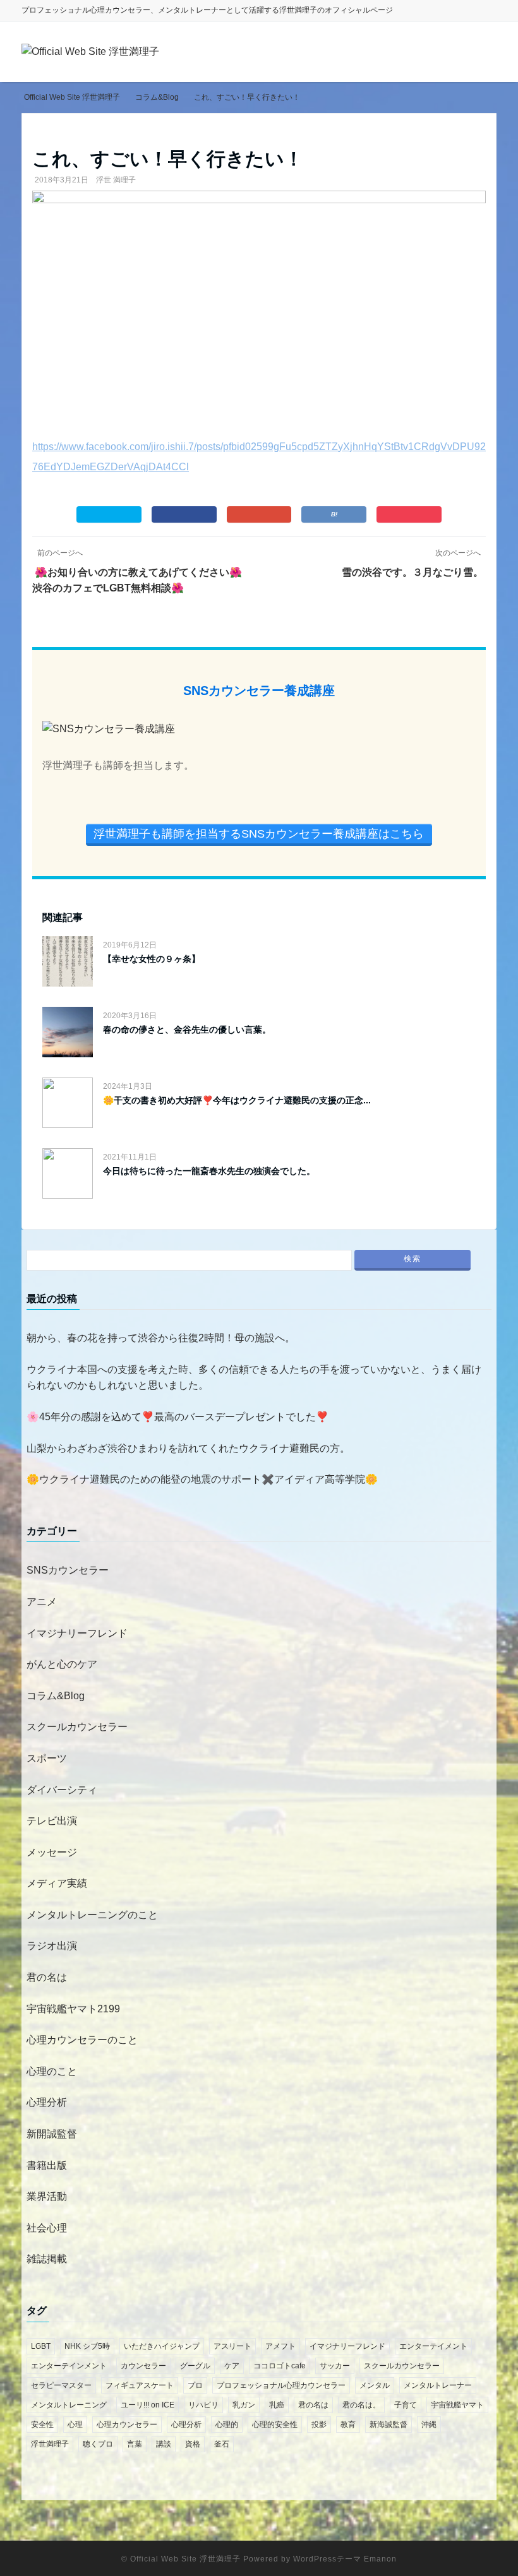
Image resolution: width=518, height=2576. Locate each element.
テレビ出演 (52, 1821)
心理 (75, 2425)
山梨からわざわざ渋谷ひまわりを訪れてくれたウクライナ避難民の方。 (188, 1448)
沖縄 (429, 2425)
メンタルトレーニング (69, 2405)
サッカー (335, 2366)
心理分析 (47, 2102)
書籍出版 (47, 2165)
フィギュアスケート (140, 2385)
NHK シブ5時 (87, 2346)
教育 (348, 2425)
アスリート (232, 2346)
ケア (232, 2366)
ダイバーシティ (62, 1790)
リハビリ (203, 2405)
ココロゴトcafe (280, 2366)
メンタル (375, 2385)
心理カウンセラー (127, 2425)
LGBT (41, 2346)
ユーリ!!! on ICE (148, 2405)
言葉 (135, 2444)
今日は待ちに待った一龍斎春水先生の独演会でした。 (209, 1171)
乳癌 (277, 2405)
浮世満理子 (50, 2444)
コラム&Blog (56, 1696)
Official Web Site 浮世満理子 (185, 2559)
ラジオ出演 (52, 1946)
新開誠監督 (52, 2134)
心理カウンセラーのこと (82, 2040)
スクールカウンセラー (77, 1727)
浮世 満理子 (116, 180)
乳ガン (244, 2405)
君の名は (47, 1977)
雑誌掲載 (47, 2259)
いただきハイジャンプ (162, 2346)
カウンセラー (143, 2366)
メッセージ (52, 1852)
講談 (164, 2444)
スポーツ (47, 1758)
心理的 (227, 2425)
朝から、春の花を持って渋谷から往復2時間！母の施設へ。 (161, 1338)
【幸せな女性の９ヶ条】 (152, 959)
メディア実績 (57, 1883)
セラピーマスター (61, 2385)
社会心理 (47, 2228)
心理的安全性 (275, 2425)
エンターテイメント (433, 2346)
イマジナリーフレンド (77, 1633)
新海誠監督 (388, 2425)
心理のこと (52, 2071)
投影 (319, 2425)
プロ (195, 2385)
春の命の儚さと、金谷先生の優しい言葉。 (187, 1030)
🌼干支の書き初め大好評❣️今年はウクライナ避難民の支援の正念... (237, 1100)
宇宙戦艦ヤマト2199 (73, 2009)
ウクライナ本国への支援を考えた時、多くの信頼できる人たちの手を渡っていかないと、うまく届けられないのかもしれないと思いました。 (254, 1378)
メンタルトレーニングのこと (92, 1915)
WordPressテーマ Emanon (345, 2559)
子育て (406, 2405)
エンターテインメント (69, 2366)
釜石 (222, 2444)
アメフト (280, 2346)
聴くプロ (98, 2444)
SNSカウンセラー (68, 1570)
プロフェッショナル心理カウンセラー (281, 2385)
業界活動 (47, 2196)
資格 (193, 2444)
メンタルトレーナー (438, 2385)
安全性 (42, 2425)
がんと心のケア (62, 1664)
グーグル (195, 2366)
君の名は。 (361, 2405)
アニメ (42, 1602)
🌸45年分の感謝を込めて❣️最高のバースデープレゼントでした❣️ (178, 1417)
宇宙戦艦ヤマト (457, 2405)
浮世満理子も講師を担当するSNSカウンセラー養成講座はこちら (259, 834)
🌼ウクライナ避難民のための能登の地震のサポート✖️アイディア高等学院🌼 (202, 1479)
